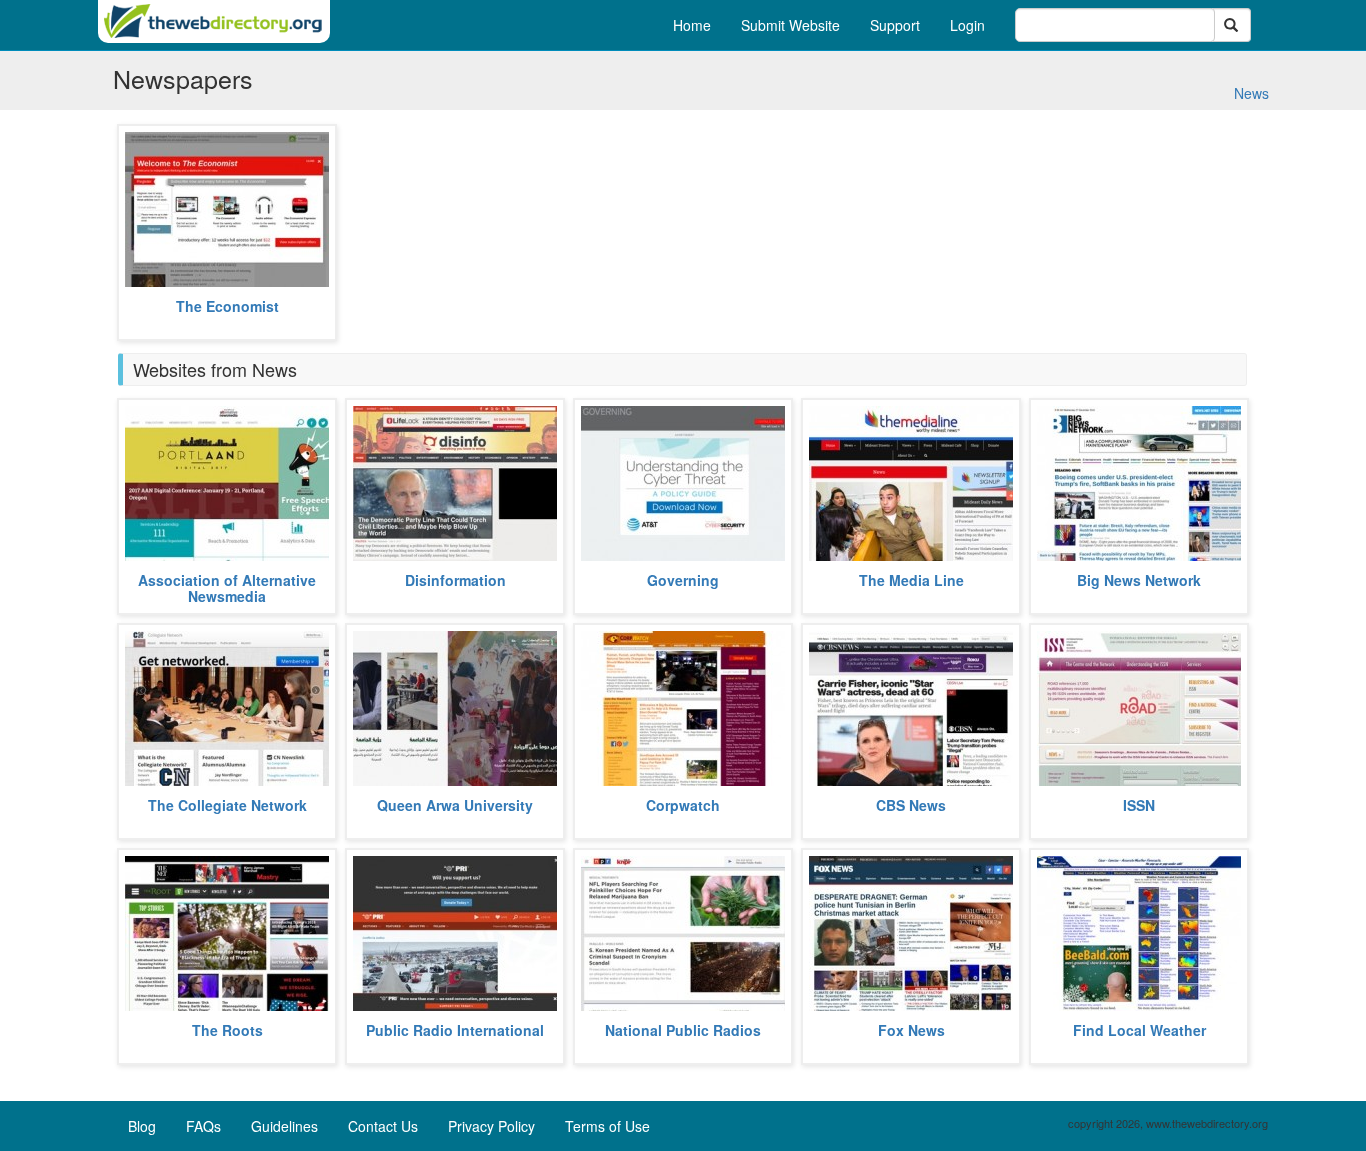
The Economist (227, 306)
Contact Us (383, 1126)
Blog (142, 1126)
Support (895, 25)
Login (967, 25)
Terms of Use (607, 1126)
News (1251, 93)
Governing (683, 580)
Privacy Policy (491, 1126)
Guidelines (284, 1126)
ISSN (1139, 805)
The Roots (227, 1030)
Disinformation (455, 580)
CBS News (911, 805)
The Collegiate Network (227, 805)
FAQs (203, 1126)
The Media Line (911, 580)
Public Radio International (455, 1030)
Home (692, 25)
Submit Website (790, 25)
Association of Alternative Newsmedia (227, 587)
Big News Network (1139, 580)
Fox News (911, 1030)
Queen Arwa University (455, 805)
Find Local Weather (1139, 1030)
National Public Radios (683, 1030)
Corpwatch (683, 805)
